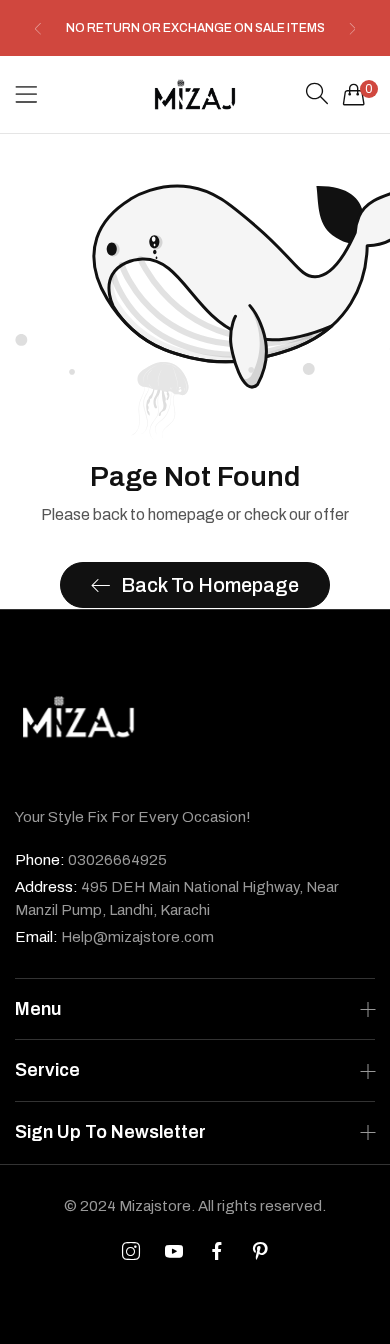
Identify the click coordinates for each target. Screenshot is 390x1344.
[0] (354, 94)
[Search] (317, 94)
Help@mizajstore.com (114, 937)
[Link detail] (131, 1252)
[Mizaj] (195, 94)
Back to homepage (210, 585)
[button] (37, 28)
